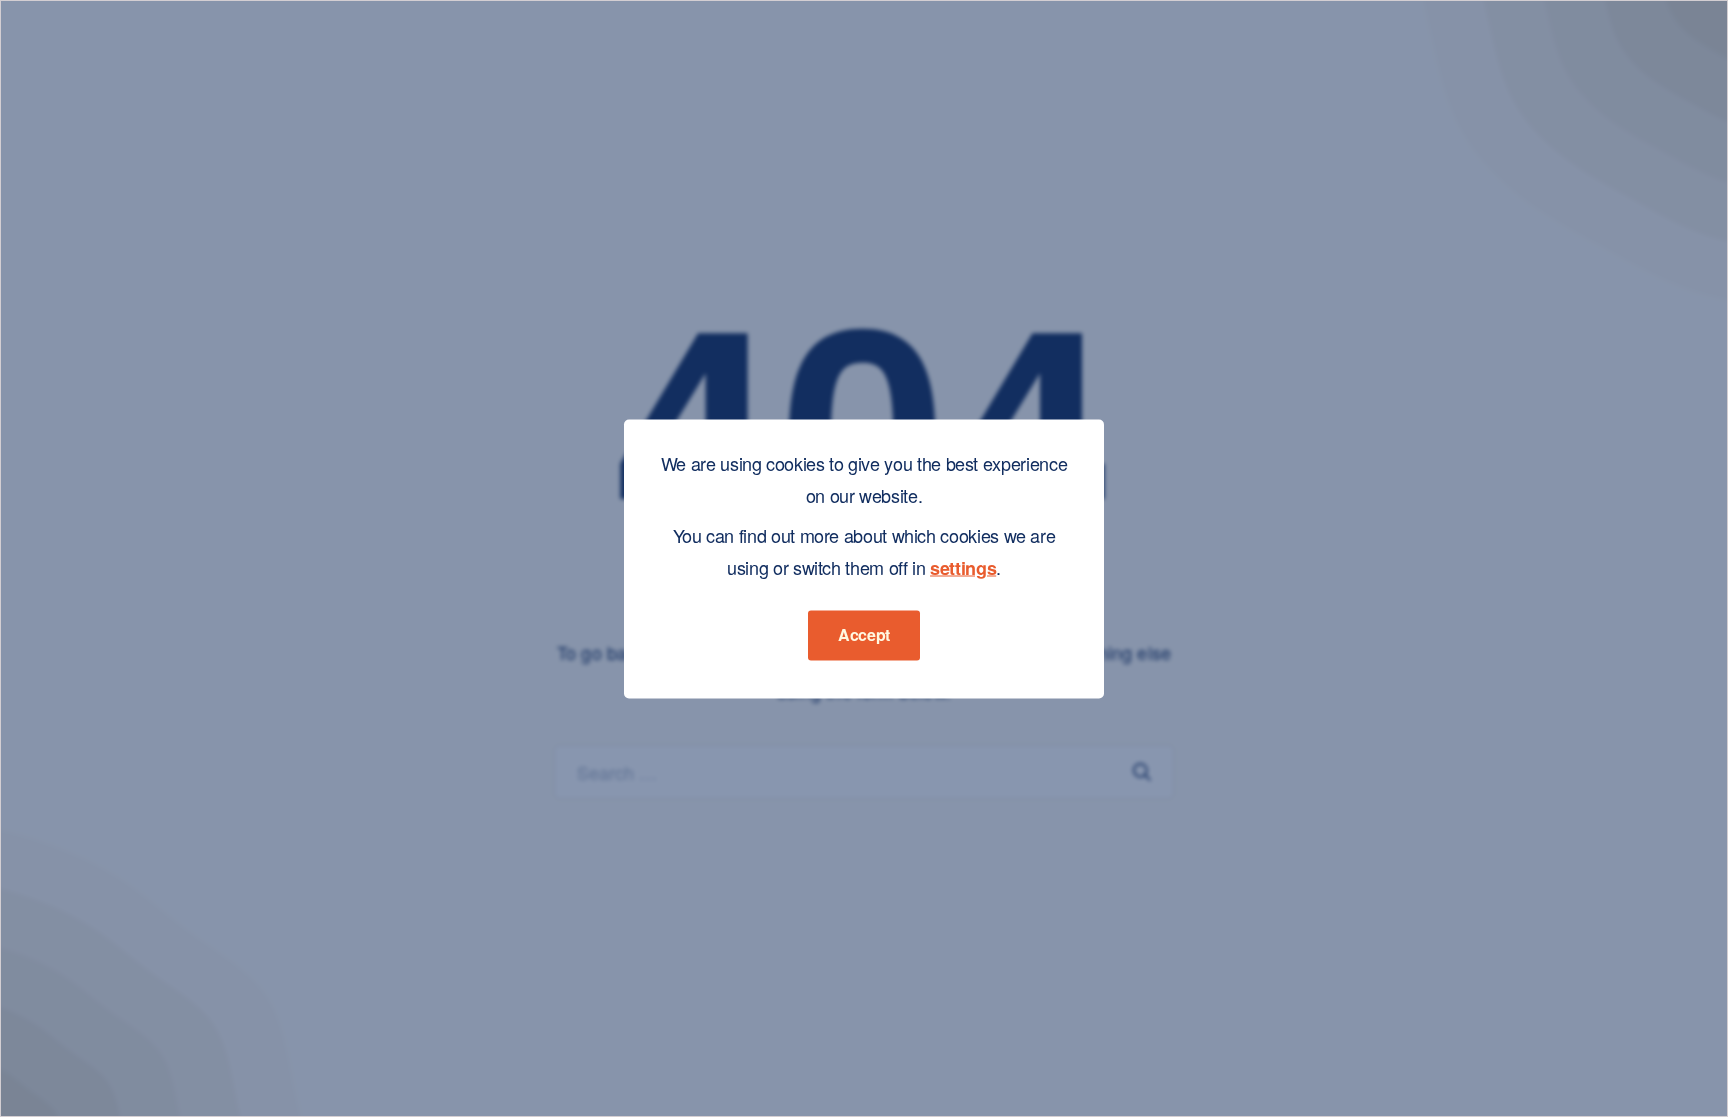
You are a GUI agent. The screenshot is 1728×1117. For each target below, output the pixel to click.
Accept (864, 633)
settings (963, 567)
